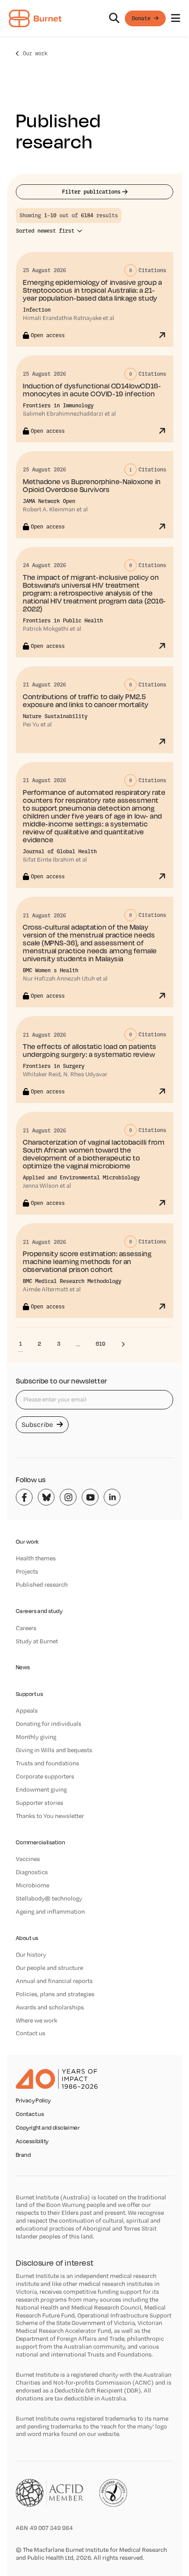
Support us (29, 1694)
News (23, 1667)
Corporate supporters (45, 1776)
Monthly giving (36, 1737)
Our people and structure (49, 1968)
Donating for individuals (49, 1724)
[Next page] (123, 1344)
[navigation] (94, 19)
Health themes (36, 1558)
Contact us (31, 2033)
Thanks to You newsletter (50, 1816)
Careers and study (39, 1611)
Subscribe (38, 1425)
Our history (31, 1954)
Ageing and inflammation (50, 1911)
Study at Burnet (37, 1641)
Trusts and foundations (47, 1763)
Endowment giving (41, 1789)
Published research (42, 1584)
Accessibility (32, 2141)
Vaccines (28, 1859)
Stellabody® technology (49, 1898)
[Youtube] (90, 1497)
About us (27, 1938)
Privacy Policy (33, 2101)
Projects (27, 1571)
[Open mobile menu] (176, 18)
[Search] (114, 18)
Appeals (27, 1710)
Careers (26, 1628)
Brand (23, 2155)
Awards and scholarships (50, 2007)
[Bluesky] (46, 1497)
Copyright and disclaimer (48, 2128)
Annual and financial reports (54, 1981)
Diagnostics (32, 1872)
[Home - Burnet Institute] (35, 18)
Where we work (36, 2020)
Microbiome (33, 1885)
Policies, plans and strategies (55, 1994)
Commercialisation (40, 1842)
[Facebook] (24, 1497)
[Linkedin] (112, 1497)
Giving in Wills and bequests (54, 1750)
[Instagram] (68, 1497)
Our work (35, 53)
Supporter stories (40, 1803)
